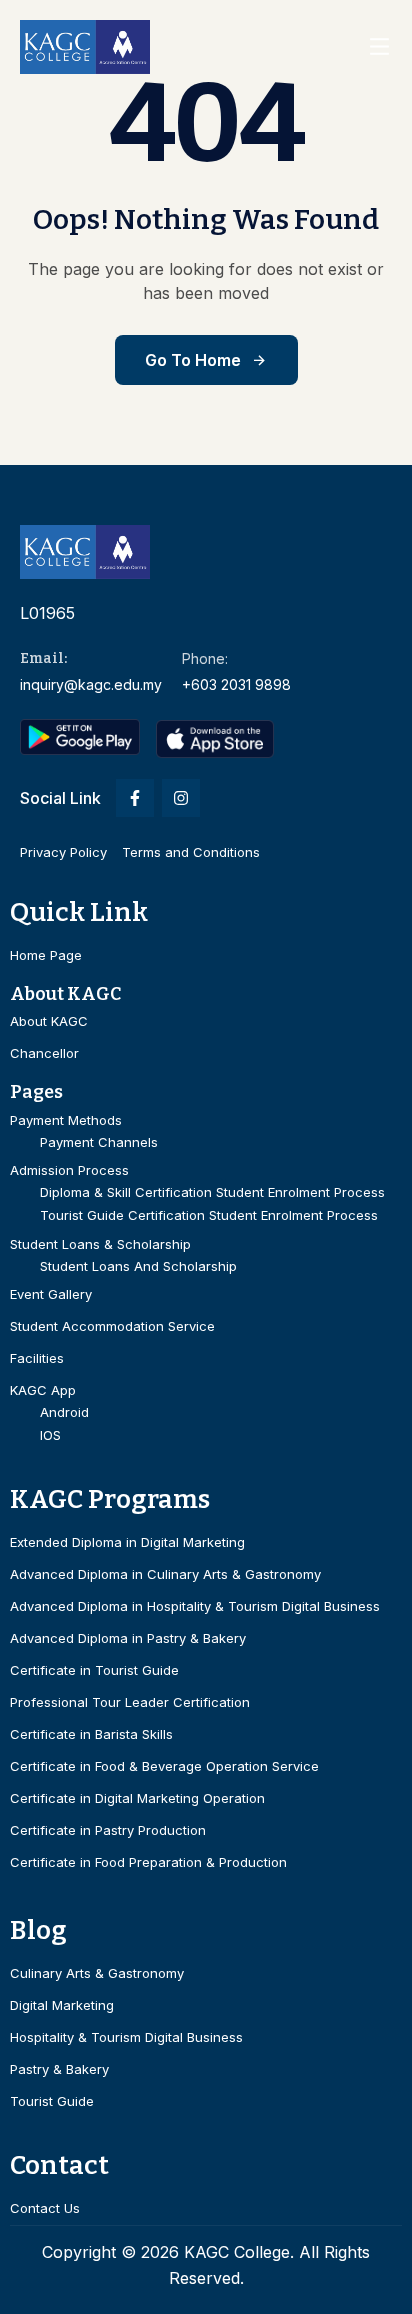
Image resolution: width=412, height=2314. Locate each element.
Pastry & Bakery (59, 2069)
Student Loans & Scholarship (100, 1244)
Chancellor (44, 1053)
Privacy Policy (63, 852)
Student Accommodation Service (112, 1326)
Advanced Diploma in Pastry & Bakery (128, 1638)
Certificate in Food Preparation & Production (148, 1862)
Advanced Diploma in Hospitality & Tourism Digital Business (195, 1606)
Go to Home (193, 360)
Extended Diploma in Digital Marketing (127, 1542)
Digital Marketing (62, 2005)
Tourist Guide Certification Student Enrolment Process (209, 1215)
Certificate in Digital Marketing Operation (137, 1798)
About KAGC (49, 1021)
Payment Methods (66, 1120)
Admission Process (69, 1170)
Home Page (46, 955)
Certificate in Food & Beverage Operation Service (164, 1766)
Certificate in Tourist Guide (94, 1670)
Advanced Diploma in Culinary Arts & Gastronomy (165, 1574)
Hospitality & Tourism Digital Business (126, 2037)
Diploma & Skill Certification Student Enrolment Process (212, 1192)
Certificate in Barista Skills (91, 1734)
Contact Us (45, 2208)
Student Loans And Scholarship (138, 1266)
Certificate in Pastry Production (108, 1830)
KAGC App (43, 1390)
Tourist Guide (52, 2101)
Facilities (37, 1358)
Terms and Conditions (191, 852)
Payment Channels (99, 1142)
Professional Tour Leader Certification (130, 1702)
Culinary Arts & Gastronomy (97, 1973)
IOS (50, 1435)
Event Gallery (51, 1294)
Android (64, 1412)
